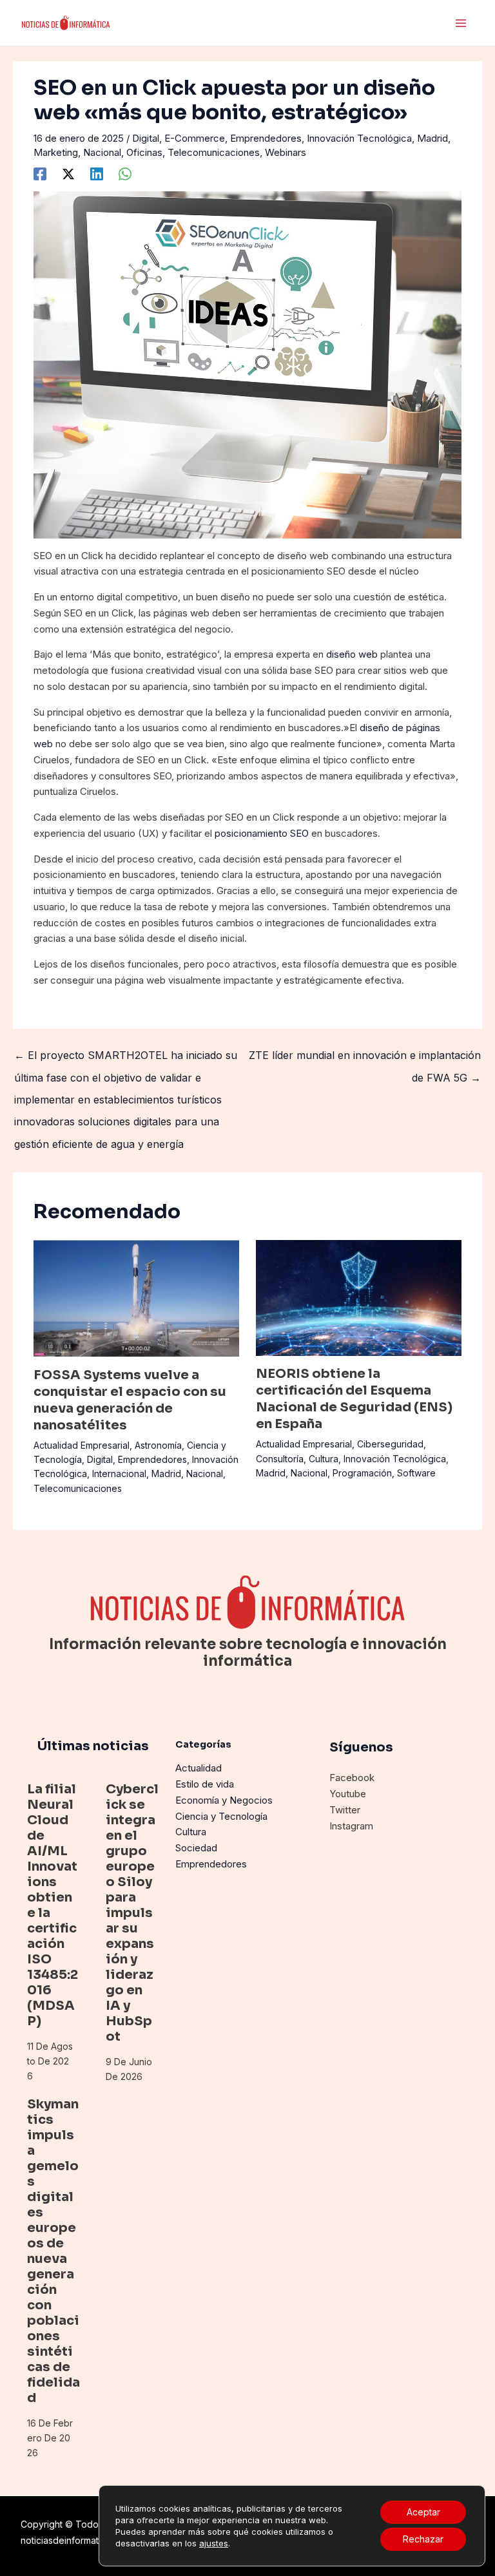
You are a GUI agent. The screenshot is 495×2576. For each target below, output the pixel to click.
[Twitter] (68, 174)
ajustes (214, 2543)
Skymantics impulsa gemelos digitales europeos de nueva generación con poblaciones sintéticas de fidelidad (53, 2251)
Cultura (324, 1459)
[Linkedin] (97, 174)
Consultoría (280, 1459)
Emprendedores (266, 138)
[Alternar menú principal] (461, 23)
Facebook (352, 1778)
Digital (146, 138)
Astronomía (158, 1445)
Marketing (56, 152)
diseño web (352, 654)
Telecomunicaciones (214, 152)
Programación (362, 1473)
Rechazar (423, 2539)
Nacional (102, 152)
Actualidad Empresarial (82, 1445)
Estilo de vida (205, 1784)
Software (416, 1473)
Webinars (286, 152)
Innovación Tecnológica (359, 138)
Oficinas (144, 152)
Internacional (119, 1474)
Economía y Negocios (224, 1800)
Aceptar (423, 2512)
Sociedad (196, 1848)
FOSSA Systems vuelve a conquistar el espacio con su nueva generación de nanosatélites (130, 1400)
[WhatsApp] (125, 174)
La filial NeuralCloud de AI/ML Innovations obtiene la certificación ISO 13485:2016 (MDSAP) (53, 1905)
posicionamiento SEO (262, 833)
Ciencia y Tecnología (221, 1816)
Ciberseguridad (390, 1444)
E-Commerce (195, 138)
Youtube (348, 1794)
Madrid (432, 138)
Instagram (351, 1826)
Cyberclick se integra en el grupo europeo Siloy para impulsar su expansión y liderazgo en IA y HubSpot (132, 1913)
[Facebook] (40, 174)
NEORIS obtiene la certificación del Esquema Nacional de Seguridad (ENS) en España (354, 1399)
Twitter (345, 1810)
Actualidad (199, 1768)
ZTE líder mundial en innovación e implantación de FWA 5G (365, 1058)
